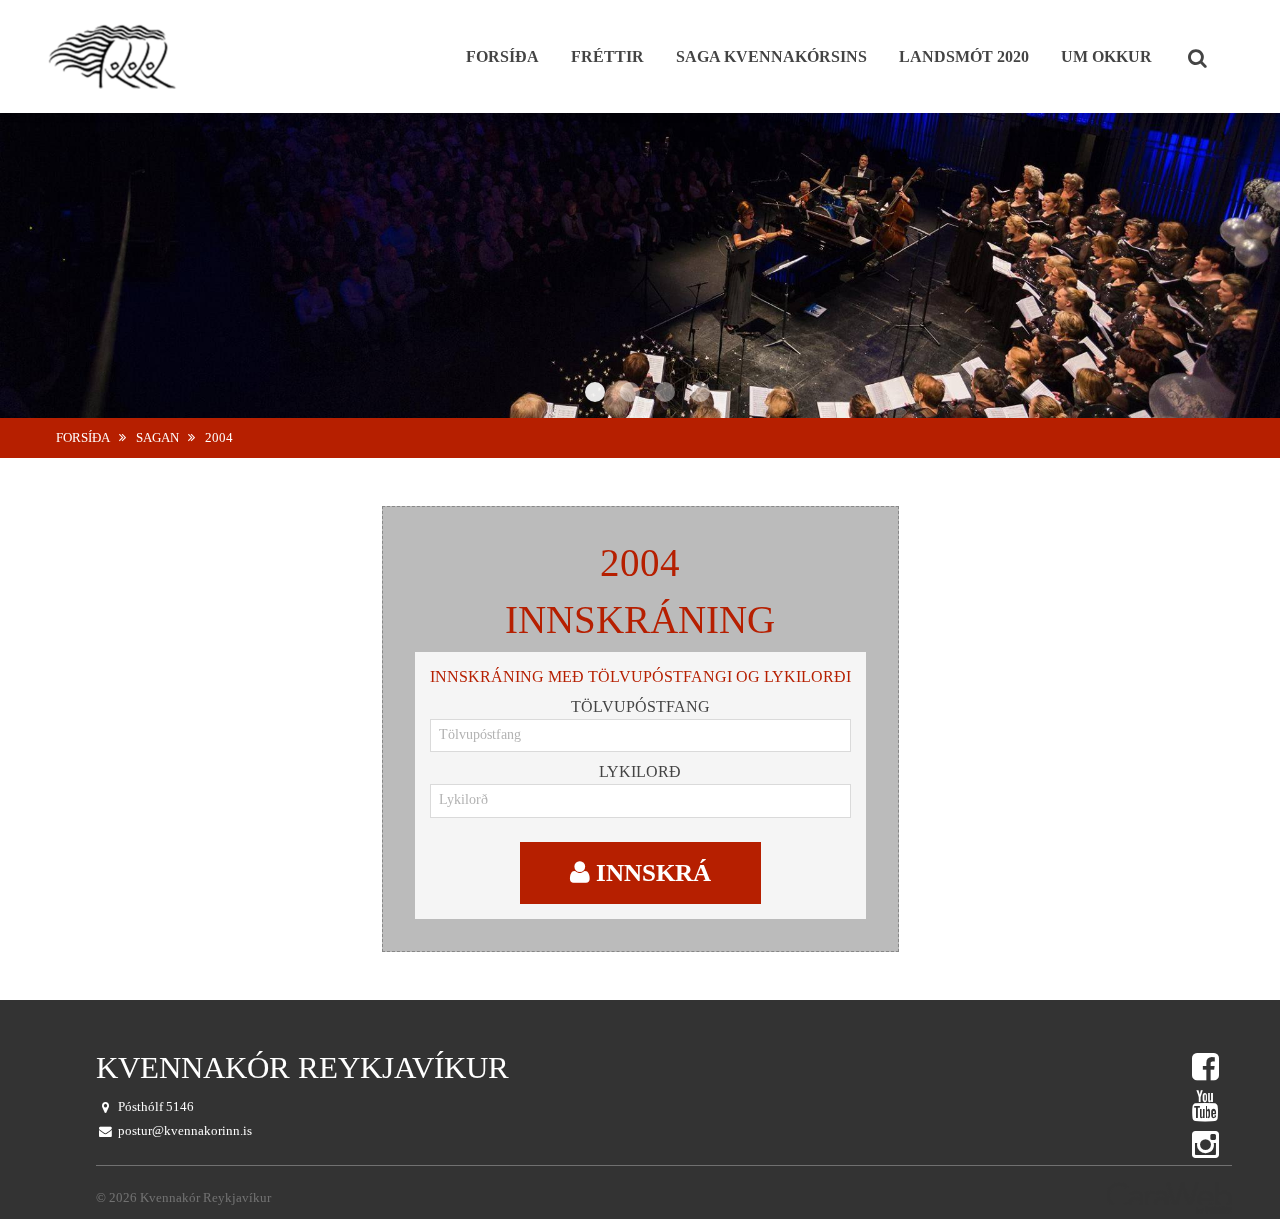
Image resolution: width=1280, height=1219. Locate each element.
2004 (219, 438)
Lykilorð (640, 771)
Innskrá (650, 872)
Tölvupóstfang (640, 706)
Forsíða (83, 438)
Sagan (157, 438)
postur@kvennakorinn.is (185, 1131)
